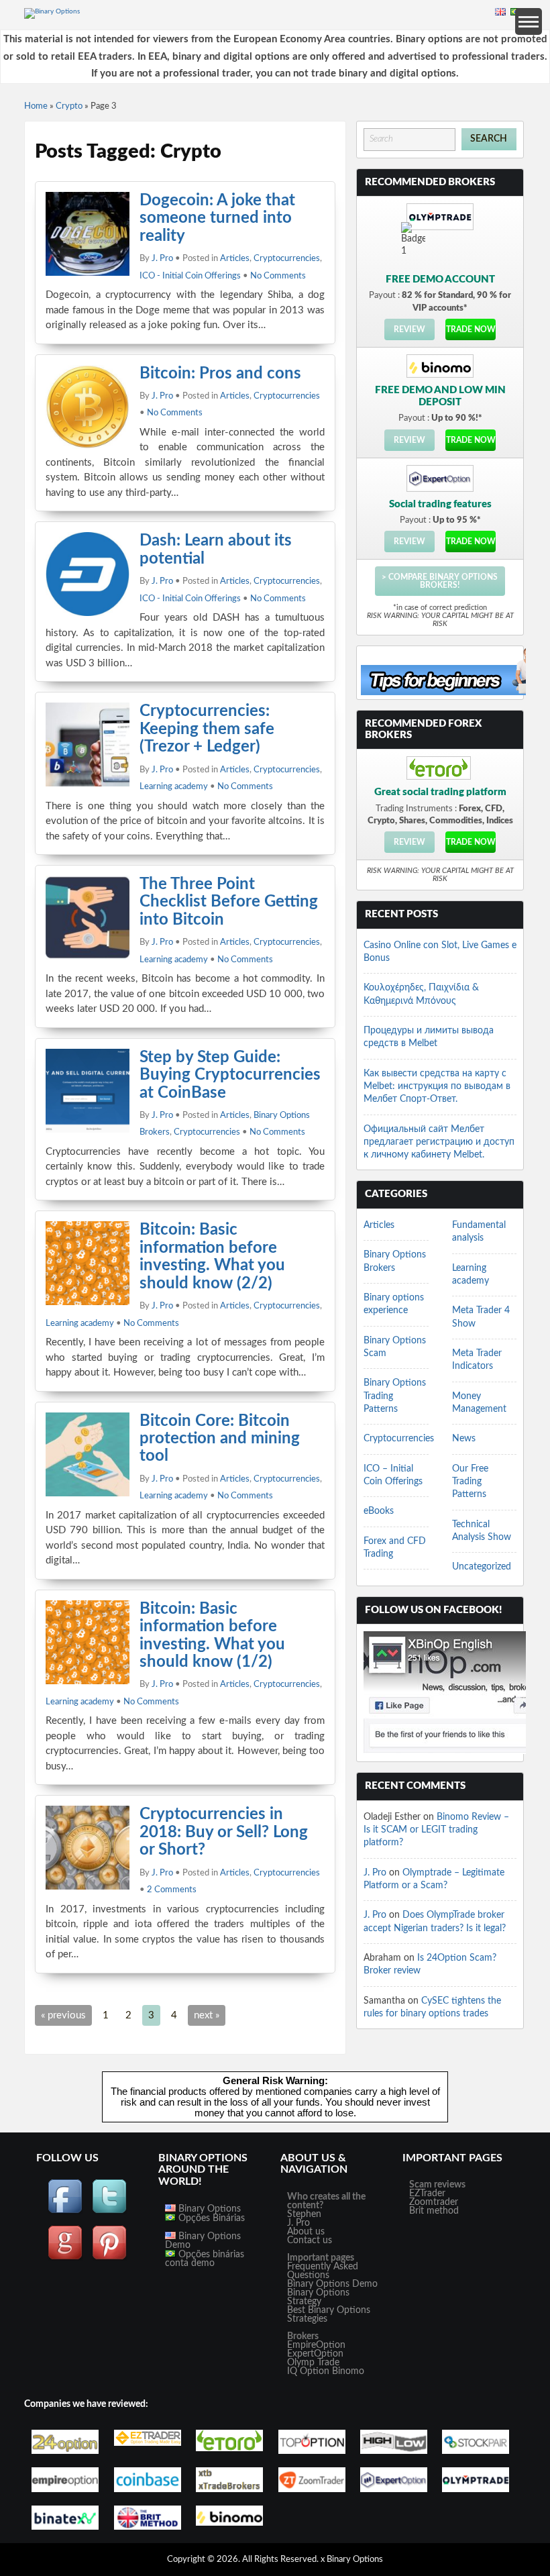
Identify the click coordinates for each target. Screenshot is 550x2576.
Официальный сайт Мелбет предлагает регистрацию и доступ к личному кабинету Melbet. (439, 1142)
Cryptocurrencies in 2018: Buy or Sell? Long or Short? (224, 1832)
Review (409, 329)
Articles (235, 259)
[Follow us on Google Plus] (65, 2258)
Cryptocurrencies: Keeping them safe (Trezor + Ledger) (207, 729)
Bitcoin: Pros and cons (220, 374)
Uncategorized (482, 1567)
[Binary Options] (52, 11)
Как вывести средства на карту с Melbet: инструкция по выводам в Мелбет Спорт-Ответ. (437, 1087)
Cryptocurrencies (287, 259)
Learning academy (174, 787)
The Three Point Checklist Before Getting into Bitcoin (229, 902)
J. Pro (162, 259)
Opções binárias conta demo (205, 2259)
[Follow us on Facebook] (65, 2212)
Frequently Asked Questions (323, 2271)
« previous (63, 2015)
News (464, 1439)
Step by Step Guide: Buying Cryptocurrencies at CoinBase (230, 1075)
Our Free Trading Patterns (470, 1482)
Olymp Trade (313, 2363)
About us (306, 2232)
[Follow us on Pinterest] (109, 2258)
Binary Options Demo (203, 2241)
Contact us (310, 2240)
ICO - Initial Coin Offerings (190, 276)
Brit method (434, 2211)
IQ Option (308, 2371)
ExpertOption (315, 2354)
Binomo (348, 2371)
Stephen (304, 2214)
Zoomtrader (434, 2202)
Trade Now (471, 329)
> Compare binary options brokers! (440, 581)
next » (207, 2015)
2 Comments (172, 1890)
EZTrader (427, 2194)
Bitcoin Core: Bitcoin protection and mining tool (220, 1439)
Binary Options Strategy (318, 2297)
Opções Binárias (210, 2218)
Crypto (69, 106)
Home (36, 106)
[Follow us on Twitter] (109, 2212)
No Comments (278, 276)
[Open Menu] (529, 21)
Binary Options (208, 2209)
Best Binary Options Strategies (329, 2315)
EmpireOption (316, 2345)
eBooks (379, 1511)
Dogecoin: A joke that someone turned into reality (217, 218)
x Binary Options (352, 2560)
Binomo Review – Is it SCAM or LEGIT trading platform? (436, 1830)
